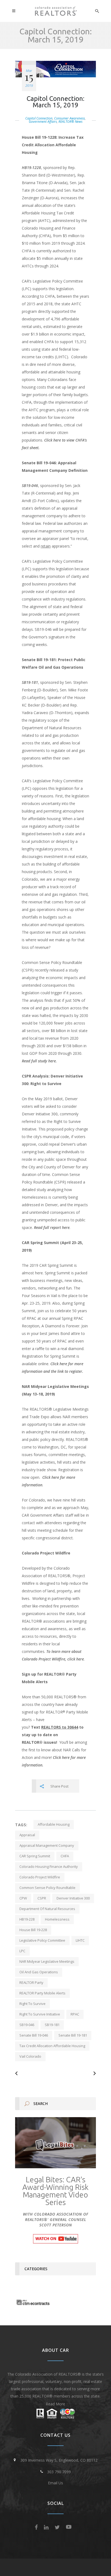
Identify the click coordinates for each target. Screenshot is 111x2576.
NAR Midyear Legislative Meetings (47, 1961)
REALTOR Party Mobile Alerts (42, 1993)
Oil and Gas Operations (39, 1972)
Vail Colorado (30, 2056)
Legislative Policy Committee (42, 1940)
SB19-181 (30, 682)
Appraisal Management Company (47, 1845)
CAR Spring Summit (35, 1856)
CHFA (65, 1856)
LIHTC (80, 1940)
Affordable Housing (54, 1824)
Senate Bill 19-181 (73, 2035)
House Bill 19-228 (33, 1930)
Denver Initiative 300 (73, 1898)
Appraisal (27, 1835)
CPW (23, 1898)
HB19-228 (27, 1919)
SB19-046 (30, 485)
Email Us (55, 2483)
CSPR (42, 1898)
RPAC (75, 2014)
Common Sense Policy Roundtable (47, 1888)
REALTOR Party (31, 1982)
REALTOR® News (70, 122)
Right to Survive (32, 2004)
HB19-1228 (31, 168)
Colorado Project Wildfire (40, 1877)
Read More (55, 2404)
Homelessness (57, 1919)
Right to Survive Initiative (40, 2014)
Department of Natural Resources (47, 1909)
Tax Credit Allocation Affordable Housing (52, 2046)
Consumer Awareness (70, 118)
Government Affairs (43, 122)
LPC (22, 1951)
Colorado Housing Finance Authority (49, 1866)
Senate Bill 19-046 (34, 2035)
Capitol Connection (39, 118)
